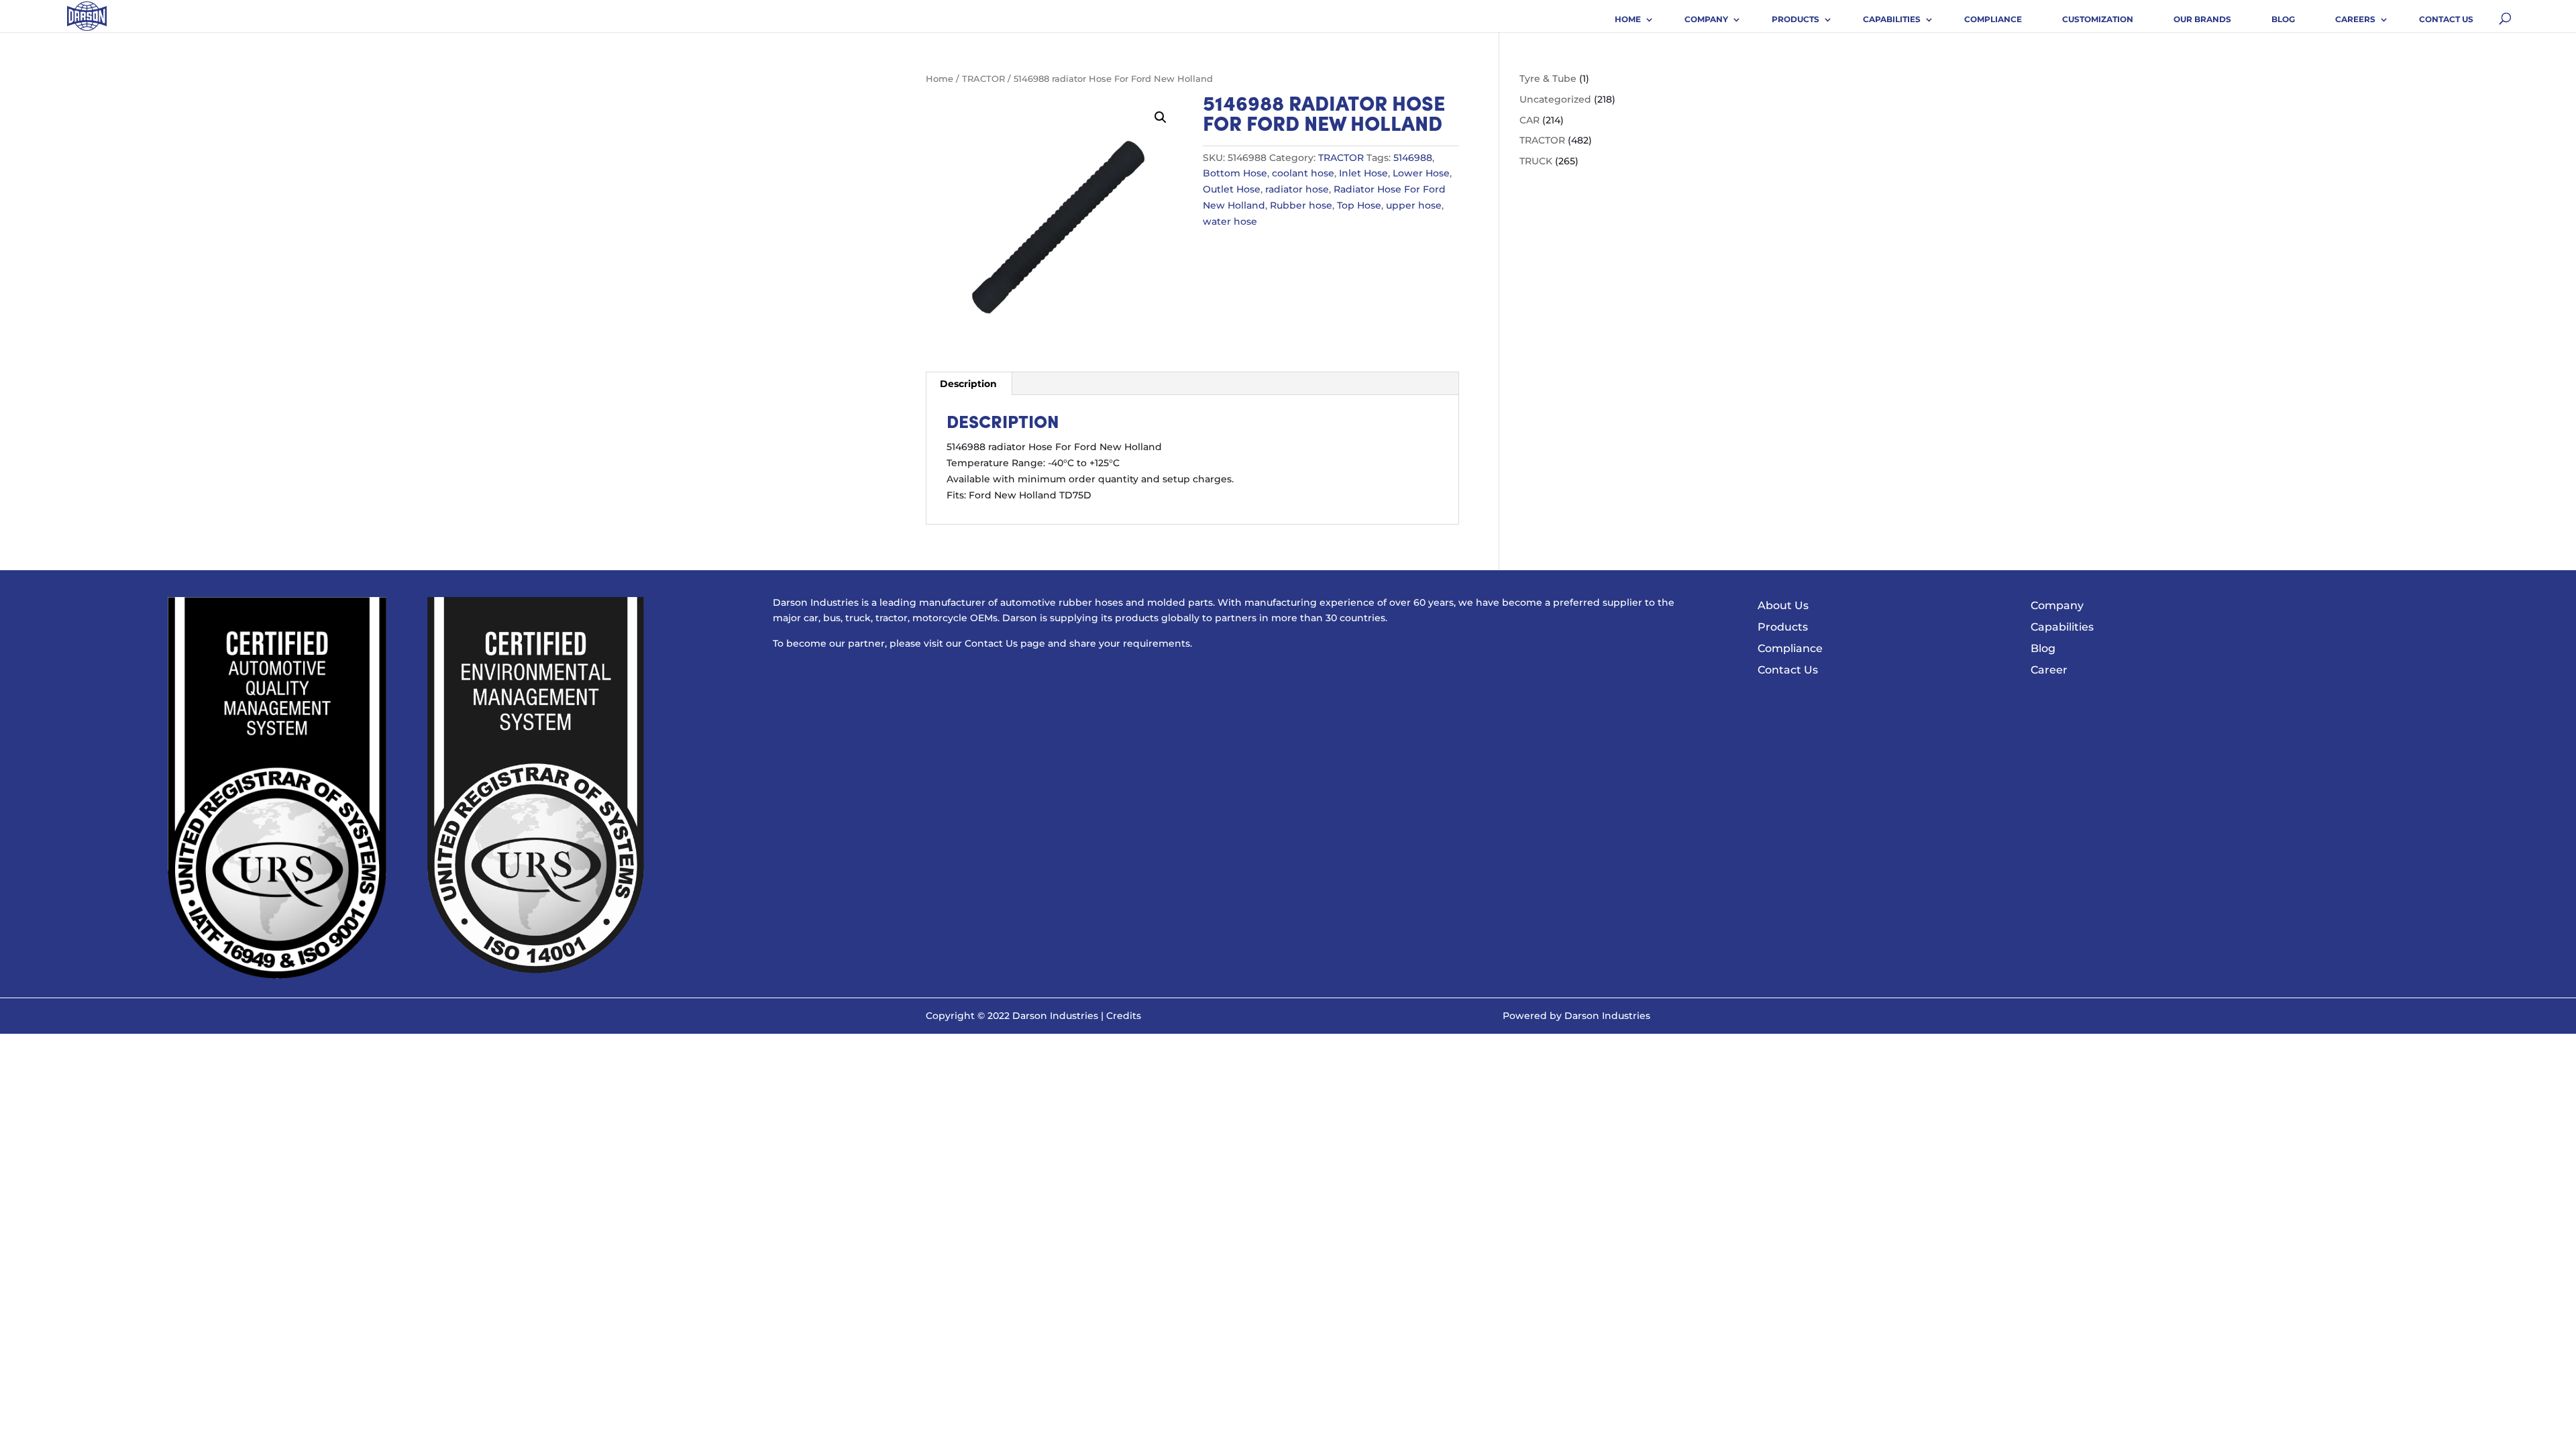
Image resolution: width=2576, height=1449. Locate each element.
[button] (1161, 117)
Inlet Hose (1363, 173)
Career (2049, 670)
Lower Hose (1421, 173)
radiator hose (1297, 189)
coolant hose (1303, 173)
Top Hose (1359, 205)
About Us (1783, 605)
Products (1795, 19)
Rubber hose (1301, 205)
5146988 (1413, 158)
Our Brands (2202, 19)
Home (1628, 19)
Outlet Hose (1232, 189)
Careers (2355, 19)
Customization (2098, 19)
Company (1706, 19)
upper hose (1414, 205)
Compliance (1993, 19)
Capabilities (1892, 19)
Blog (2283, 19)
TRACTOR (983, 79)
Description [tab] (968, 384)
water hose (1230, 221)
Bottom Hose (1235, 173)
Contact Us (2446, 19)
